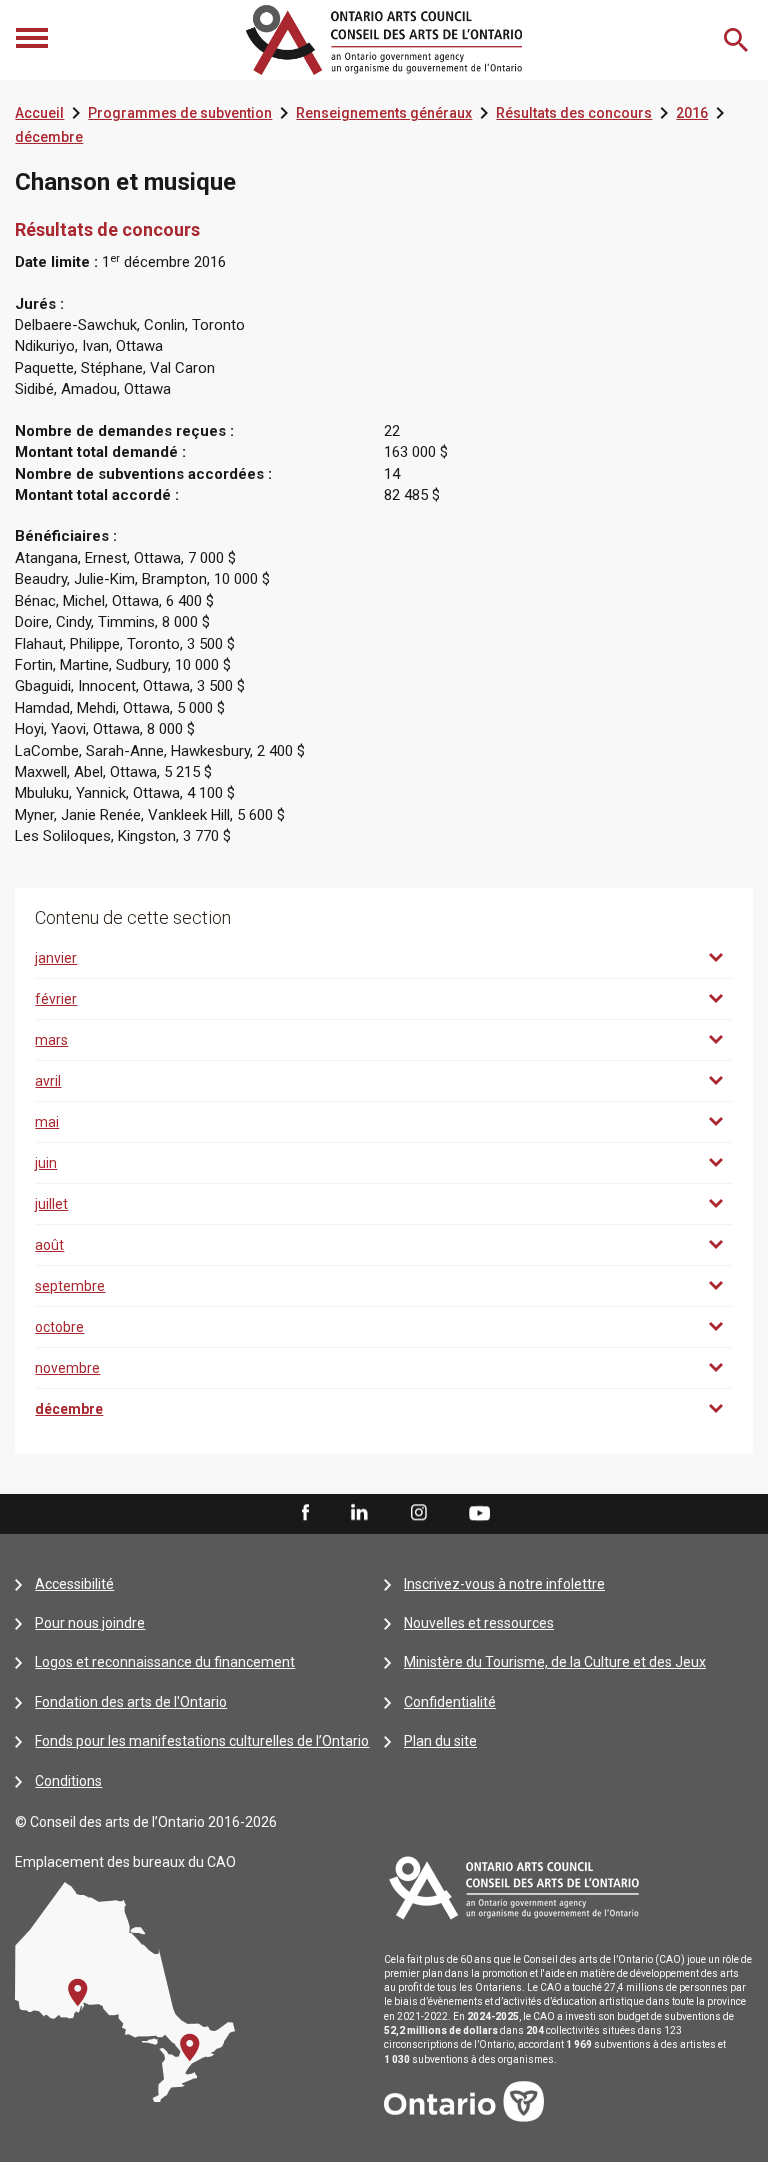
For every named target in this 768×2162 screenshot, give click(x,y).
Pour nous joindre (90, 1623)
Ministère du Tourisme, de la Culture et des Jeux (555, 1662)
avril (48, 1081)
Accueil (39, 113)
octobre (59, 1327)
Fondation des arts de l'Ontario (131, 1702)
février (56, 999)
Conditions (68, 1781)
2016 (692, 113)
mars (51, 1040)
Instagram (419, 1513)
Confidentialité (450, 1702)
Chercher (738, 40)
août (49, 1245)
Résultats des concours (574, 113)
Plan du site (440, 1741)
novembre (67, 1368)
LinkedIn (359, 1513)
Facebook (304, 1513)
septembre (70, 1286)
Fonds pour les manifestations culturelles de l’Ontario (202, 1741)
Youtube (479, 1512)
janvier (56, 958)
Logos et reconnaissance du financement (165, 1662)
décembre (49, 137)
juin (46, 1163)
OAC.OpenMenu (34, 40)
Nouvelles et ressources (479, 1623)
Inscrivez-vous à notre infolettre (504, 1584)
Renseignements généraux (384, 113)
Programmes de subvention (180, 113)
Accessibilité (74, 1584)
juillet (51, 1204)
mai (47, 1122)
